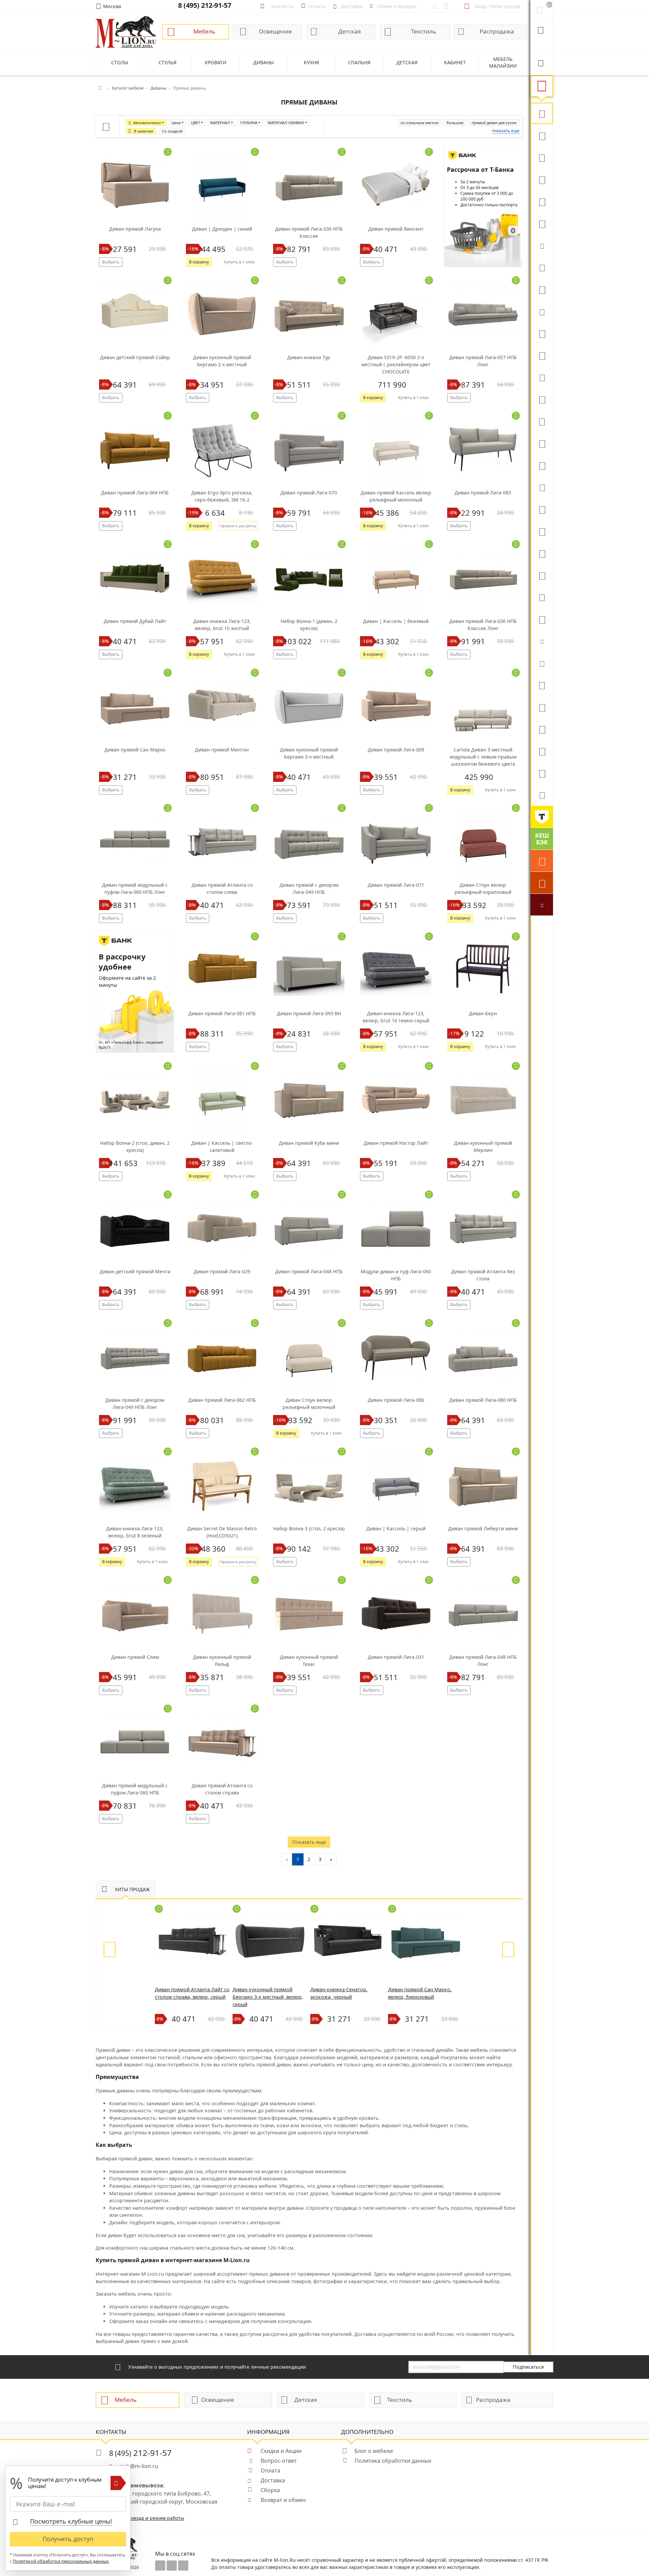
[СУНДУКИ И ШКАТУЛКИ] (542, 663)
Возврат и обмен (283, 2500)
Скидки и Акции (281, 2451)
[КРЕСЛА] (542, 201)
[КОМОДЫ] (542, 377)
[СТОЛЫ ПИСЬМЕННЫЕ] (542, 531)
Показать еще (309, 1842)
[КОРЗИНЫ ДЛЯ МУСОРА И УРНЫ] (542, 795)
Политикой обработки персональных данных (61, 2561)
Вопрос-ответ (279, 2461)
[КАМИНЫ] (542, 487)
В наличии (143, 131)
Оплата (270, 2470)
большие (455, 123)
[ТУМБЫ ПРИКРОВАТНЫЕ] (542, 289)
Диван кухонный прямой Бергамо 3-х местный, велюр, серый (268, 1997)
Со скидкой (172, 131)
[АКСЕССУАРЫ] (542, 751)
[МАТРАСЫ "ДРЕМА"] (542, 245)
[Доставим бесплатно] (542, 861)
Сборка (270, 2490)
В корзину (199, 262)
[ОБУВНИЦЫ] (542, 641)
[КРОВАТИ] (542, 267)
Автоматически (147, 123)
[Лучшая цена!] (542, 905)
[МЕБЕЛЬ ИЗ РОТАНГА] (542, 311)
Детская (350, 31)
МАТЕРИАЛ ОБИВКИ (286, 123)
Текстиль (424, 31)
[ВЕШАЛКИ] (542, 707)
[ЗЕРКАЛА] (542, 619)
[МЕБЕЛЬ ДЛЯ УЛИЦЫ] (542, 729)
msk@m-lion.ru (139, 2466)
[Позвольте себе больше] (542, 817)
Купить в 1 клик (239, 262)
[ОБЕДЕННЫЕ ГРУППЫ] (542, 465)
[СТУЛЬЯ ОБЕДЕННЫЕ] (542, 179)
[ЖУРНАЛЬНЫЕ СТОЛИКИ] (542, 421)
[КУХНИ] (542, 135)
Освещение (275, 31)
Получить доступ (68, 2539)
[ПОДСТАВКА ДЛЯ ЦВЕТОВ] (542, 575)
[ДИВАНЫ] (542, 113)
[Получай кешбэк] (542, 839)
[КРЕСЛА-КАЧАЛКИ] (542, 553)
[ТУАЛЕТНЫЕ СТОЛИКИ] (542, 399)
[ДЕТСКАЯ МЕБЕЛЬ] (542, 509)
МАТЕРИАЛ (220, 123)
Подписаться (528, 2367)
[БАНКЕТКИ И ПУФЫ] (542, 597)
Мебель (204, 31)
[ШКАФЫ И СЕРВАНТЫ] (542, 355)
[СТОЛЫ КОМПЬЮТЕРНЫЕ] (542, 333)
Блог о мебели (374, 2451)
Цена (176, 123)
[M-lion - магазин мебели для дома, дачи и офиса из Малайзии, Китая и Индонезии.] (126, 31)
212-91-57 (140, 2453)
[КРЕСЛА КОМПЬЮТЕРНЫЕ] (542, 223)
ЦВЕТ (196, 123)
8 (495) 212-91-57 (205, 5)
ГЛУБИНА (249, 123)
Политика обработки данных (393, 2461)
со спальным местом (419, 123)
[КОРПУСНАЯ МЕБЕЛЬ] (542, 773)
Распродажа (497, 31)
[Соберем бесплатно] (542, 883)
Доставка (273, 2480)
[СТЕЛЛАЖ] (542, 685)
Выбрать (111, 262)
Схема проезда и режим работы (147, 2518)
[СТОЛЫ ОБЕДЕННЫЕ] (542, 157)
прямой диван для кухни (494, 123)
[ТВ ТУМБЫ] (542, 443)
